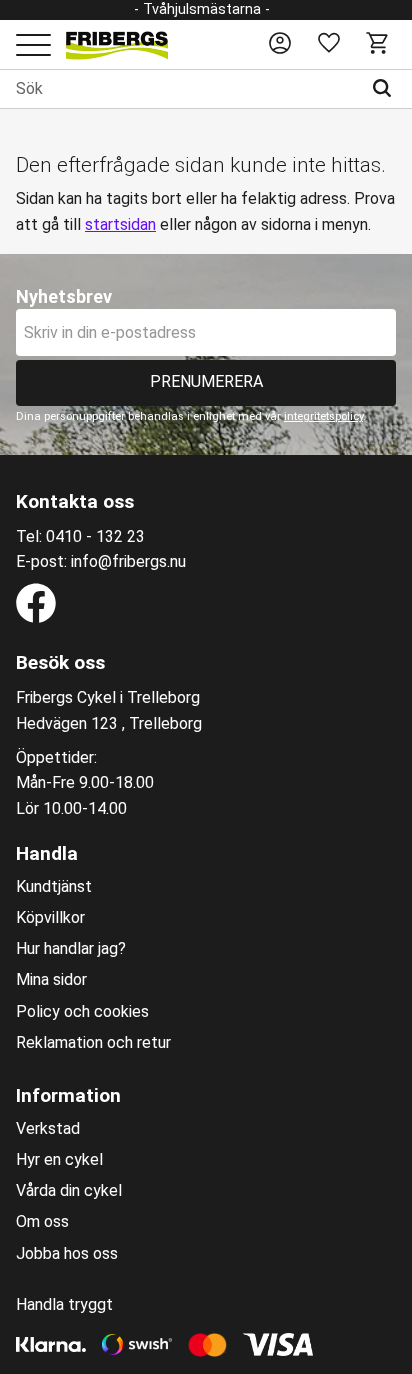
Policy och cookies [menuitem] (82, 1012)
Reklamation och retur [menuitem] (93, 1043)
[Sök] (386, 89)
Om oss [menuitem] (42, 1222)
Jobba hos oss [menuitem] (67, 1254)
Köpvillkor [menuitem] (50, 918)
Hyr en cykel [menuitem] (59, 1160)
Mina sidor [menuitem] (51, 980)
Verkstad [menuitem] (48, 1129)
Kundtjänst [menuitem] (54, 887)
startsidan (120, 224)
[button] (33, 46)
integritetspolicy (323, 416)
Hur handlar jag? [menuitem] (71, 949)
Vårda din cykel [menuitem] (69, 1191)
